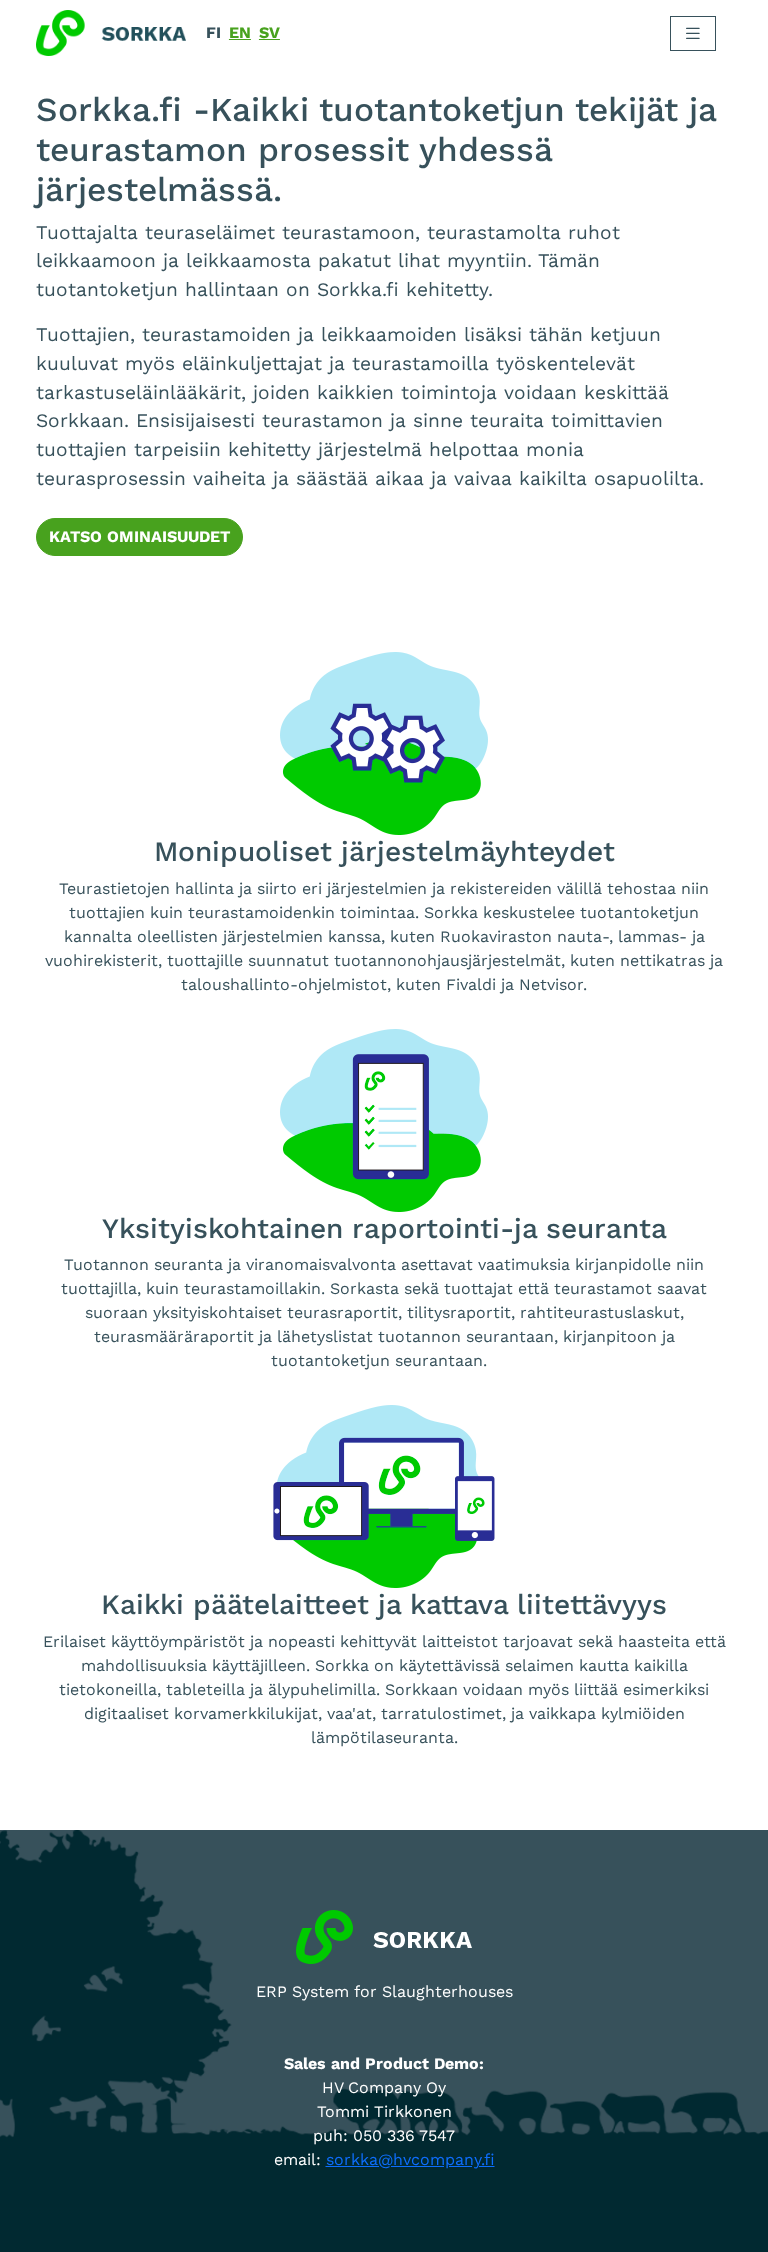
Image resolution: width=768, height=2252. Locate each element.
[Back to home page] (111, 33)
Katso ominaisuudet (139, 536)
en (240, 32)
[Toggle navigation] (693, 33)
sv (269, 32)
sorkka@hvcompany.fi (410, 2159)
